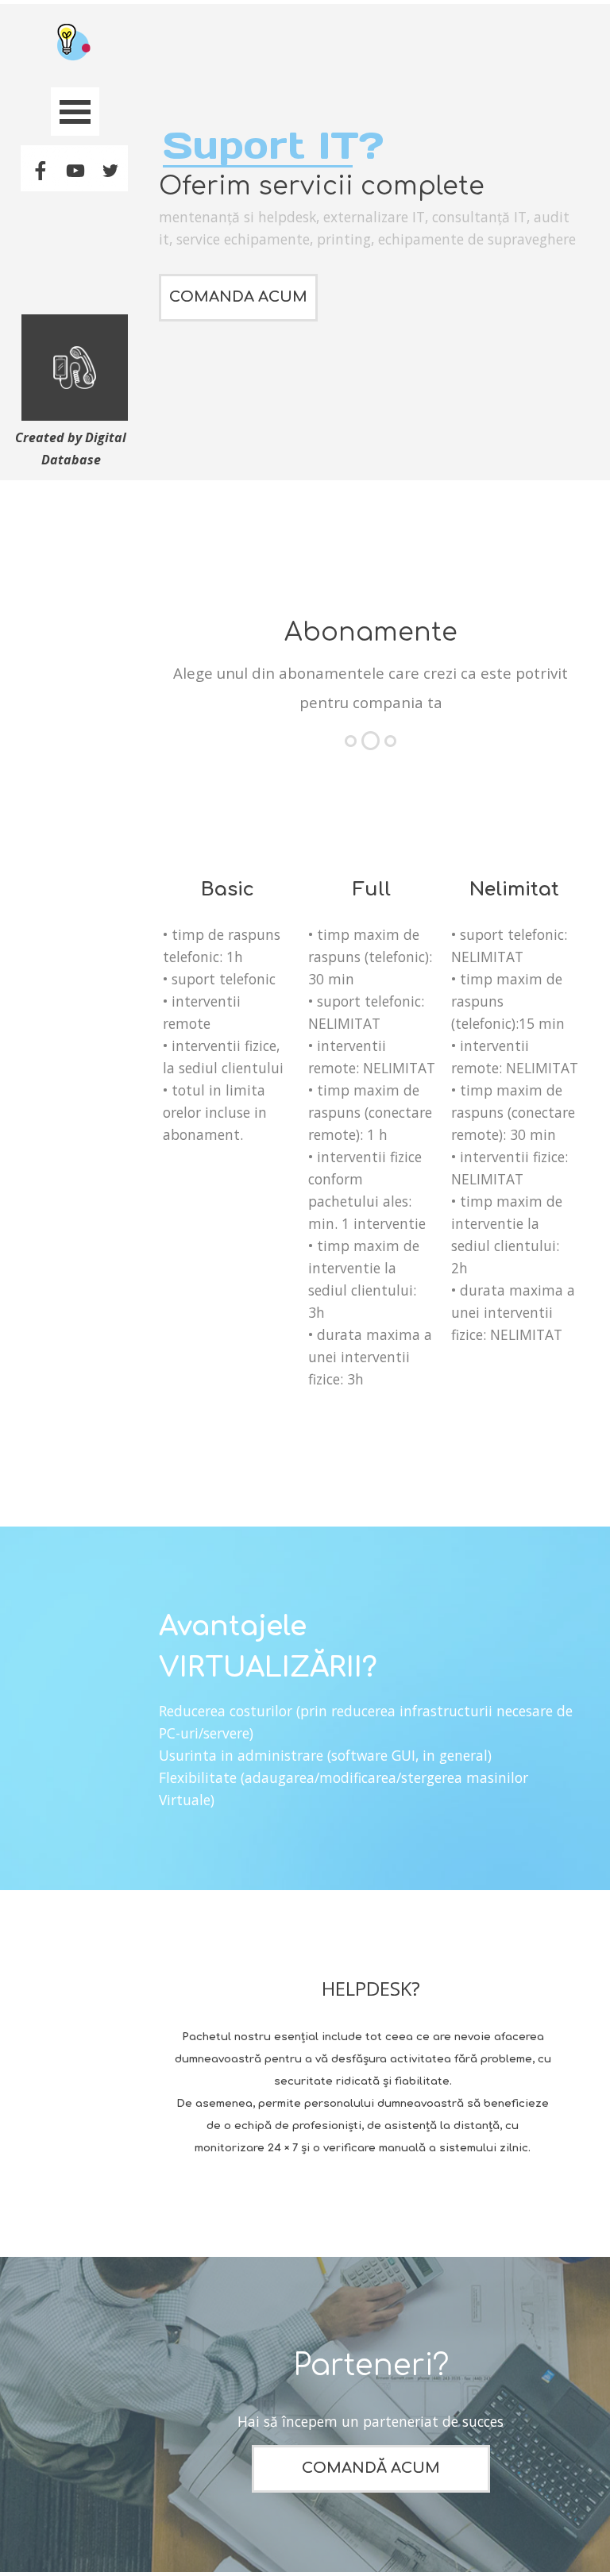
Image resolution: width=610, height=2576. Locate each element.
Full (372, 889)
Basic (228, 889)
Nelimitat (514, 889)
